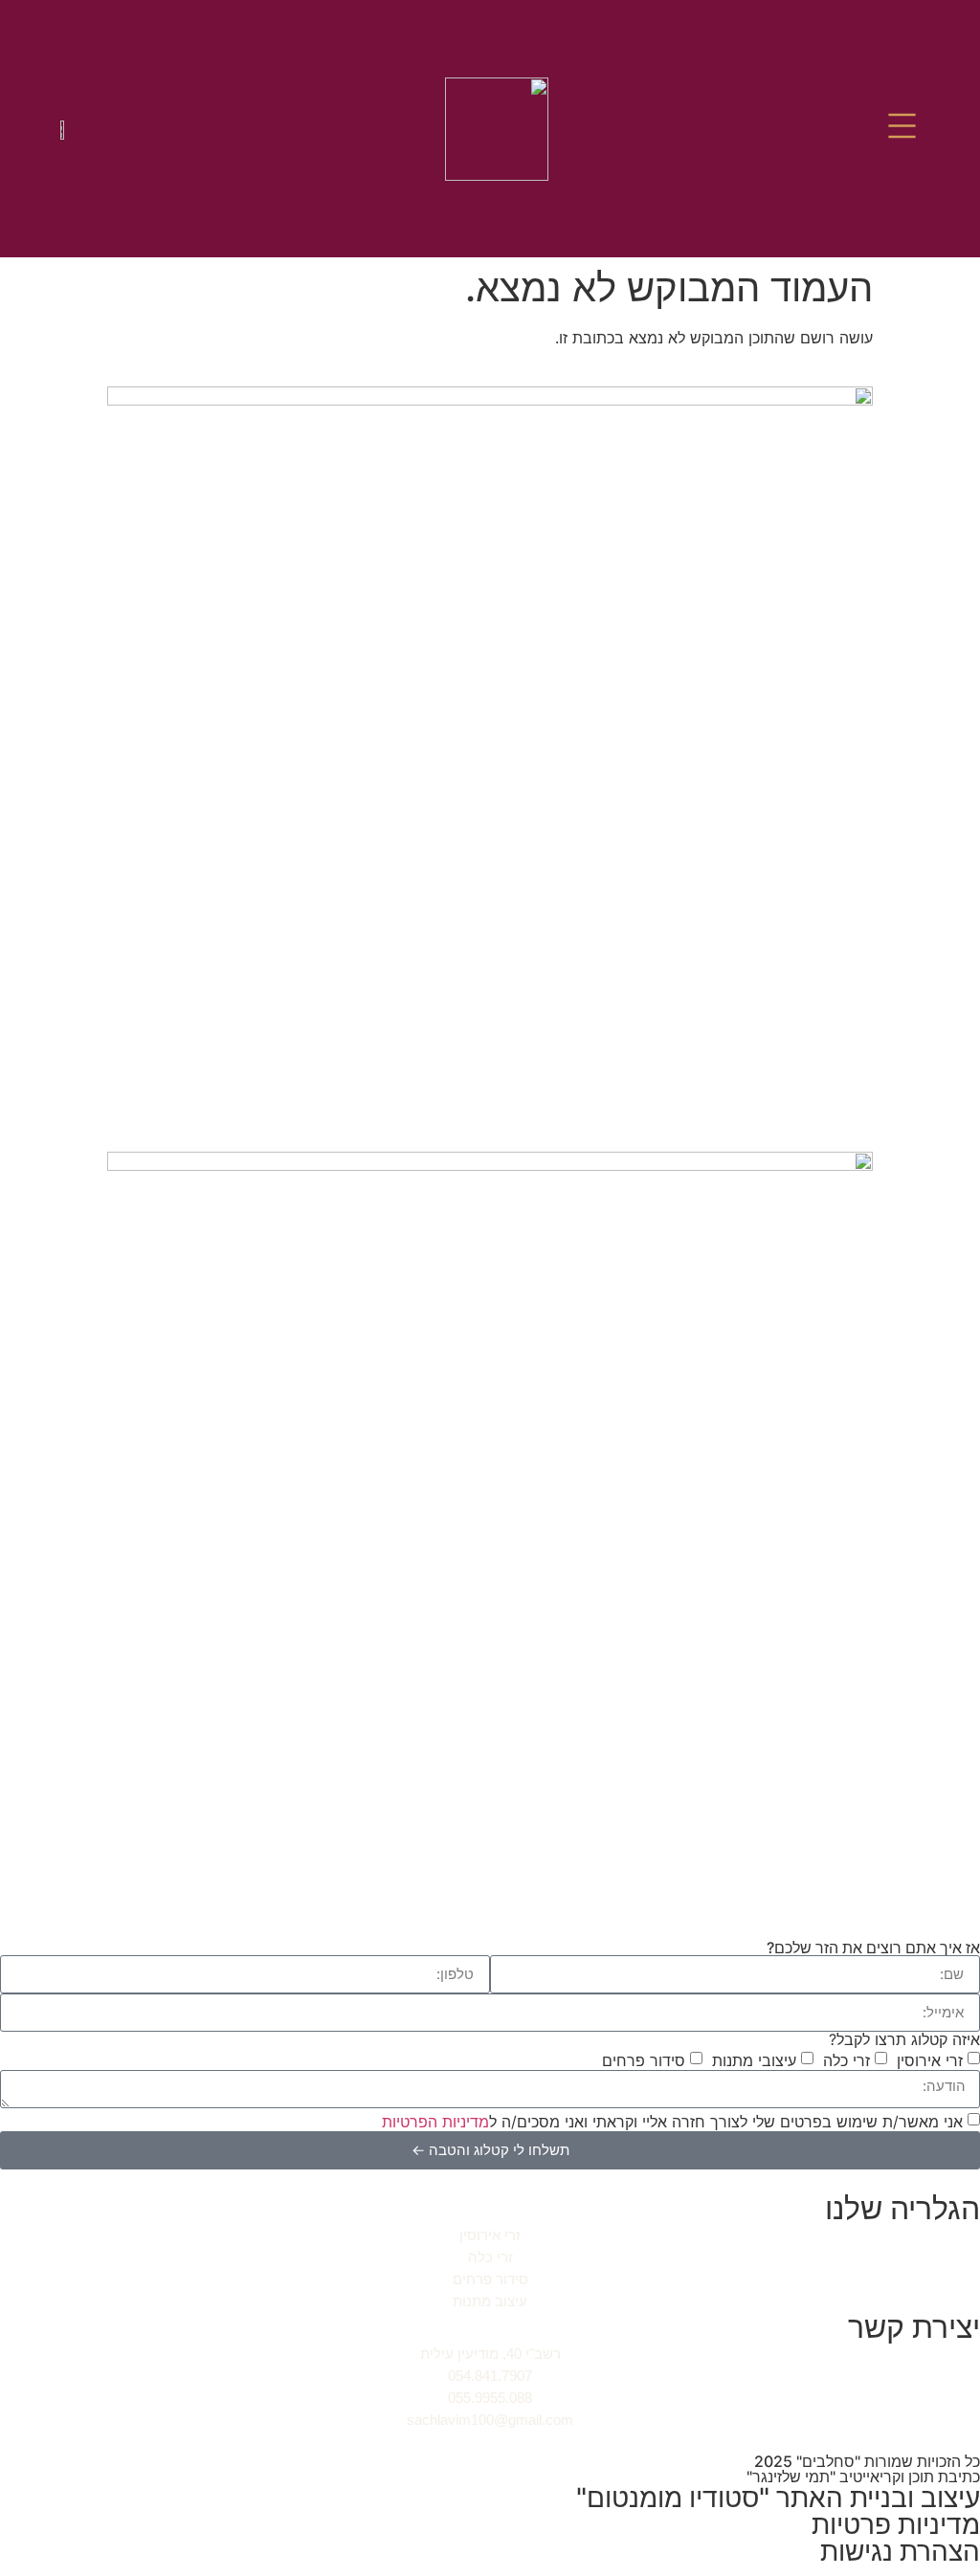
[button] (902, 129)
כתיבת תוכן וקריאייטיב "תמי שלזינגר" (863, 2477)
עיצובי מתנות (754, 2059)
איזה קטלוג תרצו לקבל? (904, 2039)
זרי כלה (846, 2059)
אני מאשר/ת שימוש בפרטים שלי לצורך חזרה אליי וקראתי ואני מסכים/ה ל (672, 2121)
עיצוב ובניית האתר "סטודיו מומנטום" (778, 2498)
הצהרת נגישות (900, 2551)
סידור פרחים (644, 2059)
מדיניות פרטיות (896, 2524)
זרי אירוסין (930, 2059)
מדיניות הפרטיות (435, 2121)
